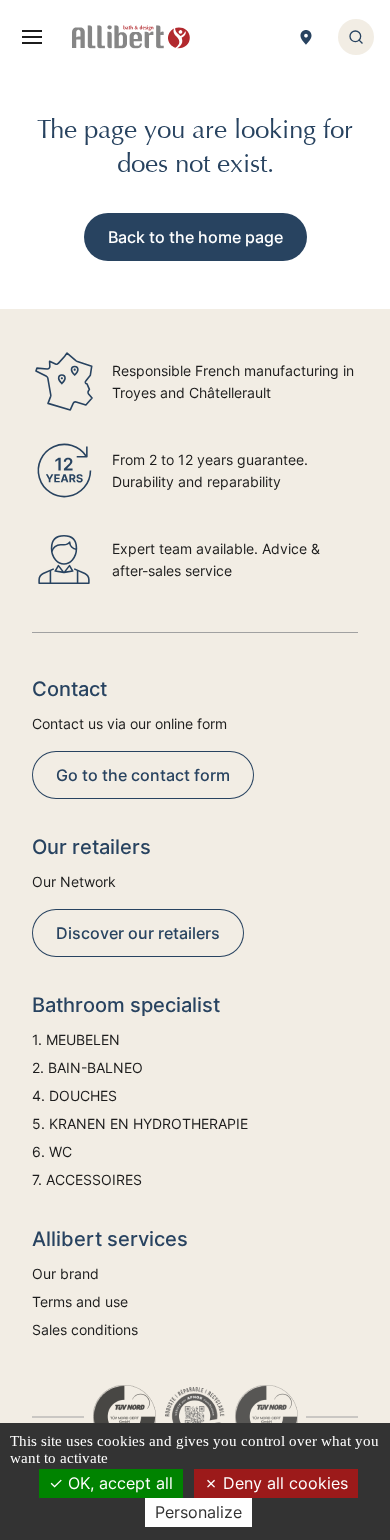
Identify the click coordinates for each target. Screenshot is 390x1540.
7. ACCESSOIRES (87, 1179)
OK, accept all (118, 1483)
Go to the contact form (143, 775)
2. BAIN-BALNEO (87, 1067)
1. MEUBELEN (76, 1039)
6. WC (52, 1151)
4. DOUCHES (74, 1095)
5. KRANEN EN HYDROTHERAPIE (140, 1123)
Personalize (198, 1512)
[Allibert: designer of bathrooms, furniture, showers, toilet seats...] (131, 37)
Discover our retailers (138, 933)
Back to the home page (195, 237)
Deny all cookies (283, 1483)
